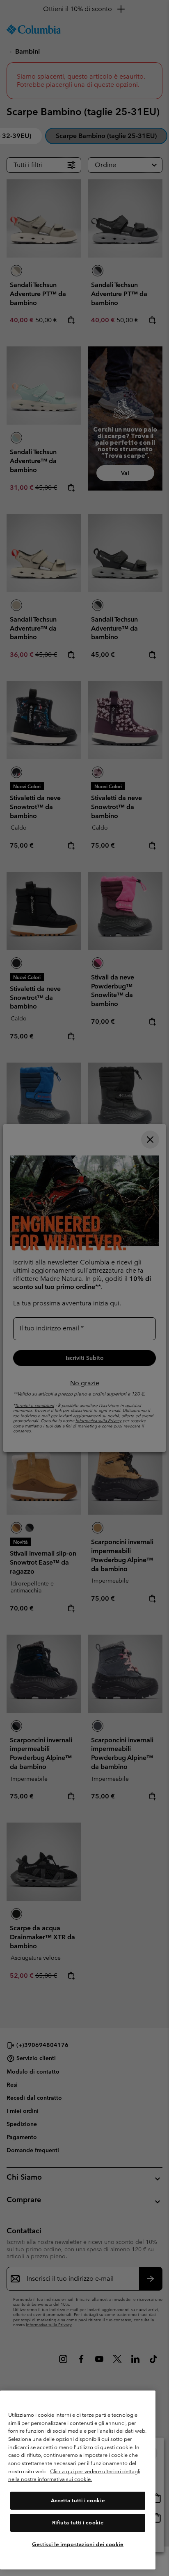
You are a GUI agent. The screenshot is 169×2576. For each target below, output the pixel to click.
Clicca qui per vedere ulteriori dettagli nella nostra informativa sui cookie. (74, 2475)
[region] (78, 2480)
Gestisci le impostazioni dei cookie (78, 2544)
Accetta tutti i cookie (78, 2500)
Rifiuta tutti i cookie (78, 2523)
